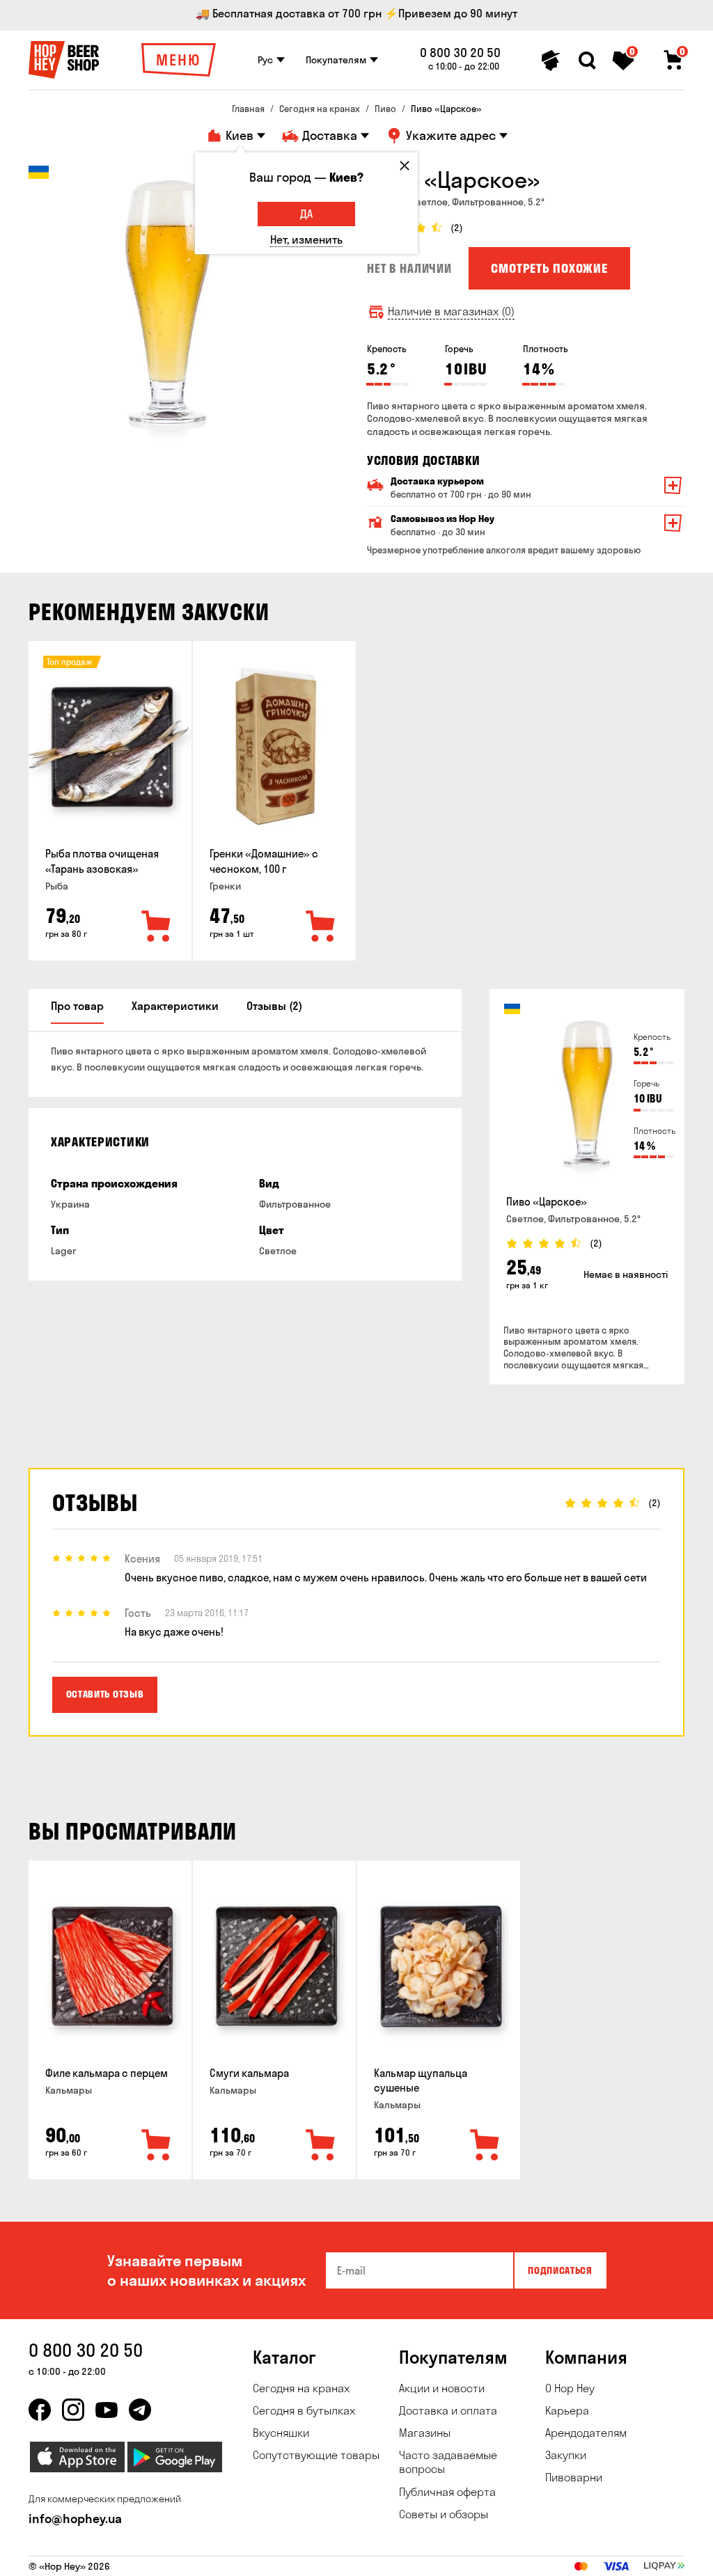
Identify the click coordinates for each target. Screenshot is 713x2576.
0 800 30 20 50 (460, 53)
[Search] (587, 61)
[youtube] (107, 2410)
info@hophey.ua (75, 2519)
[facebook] (40, 2410)
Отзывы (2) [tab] (274, 1006)
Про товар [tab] (77, 1006)
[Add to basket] (157, 927)
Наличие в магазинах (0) (451, 311)
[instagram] (73, 2410)
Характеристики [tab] (175, 1006)
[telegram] (140, 2410)
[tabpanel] (168, 305)
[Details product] (111, 747)
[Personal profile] (551, 61)
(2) (457, 228)
